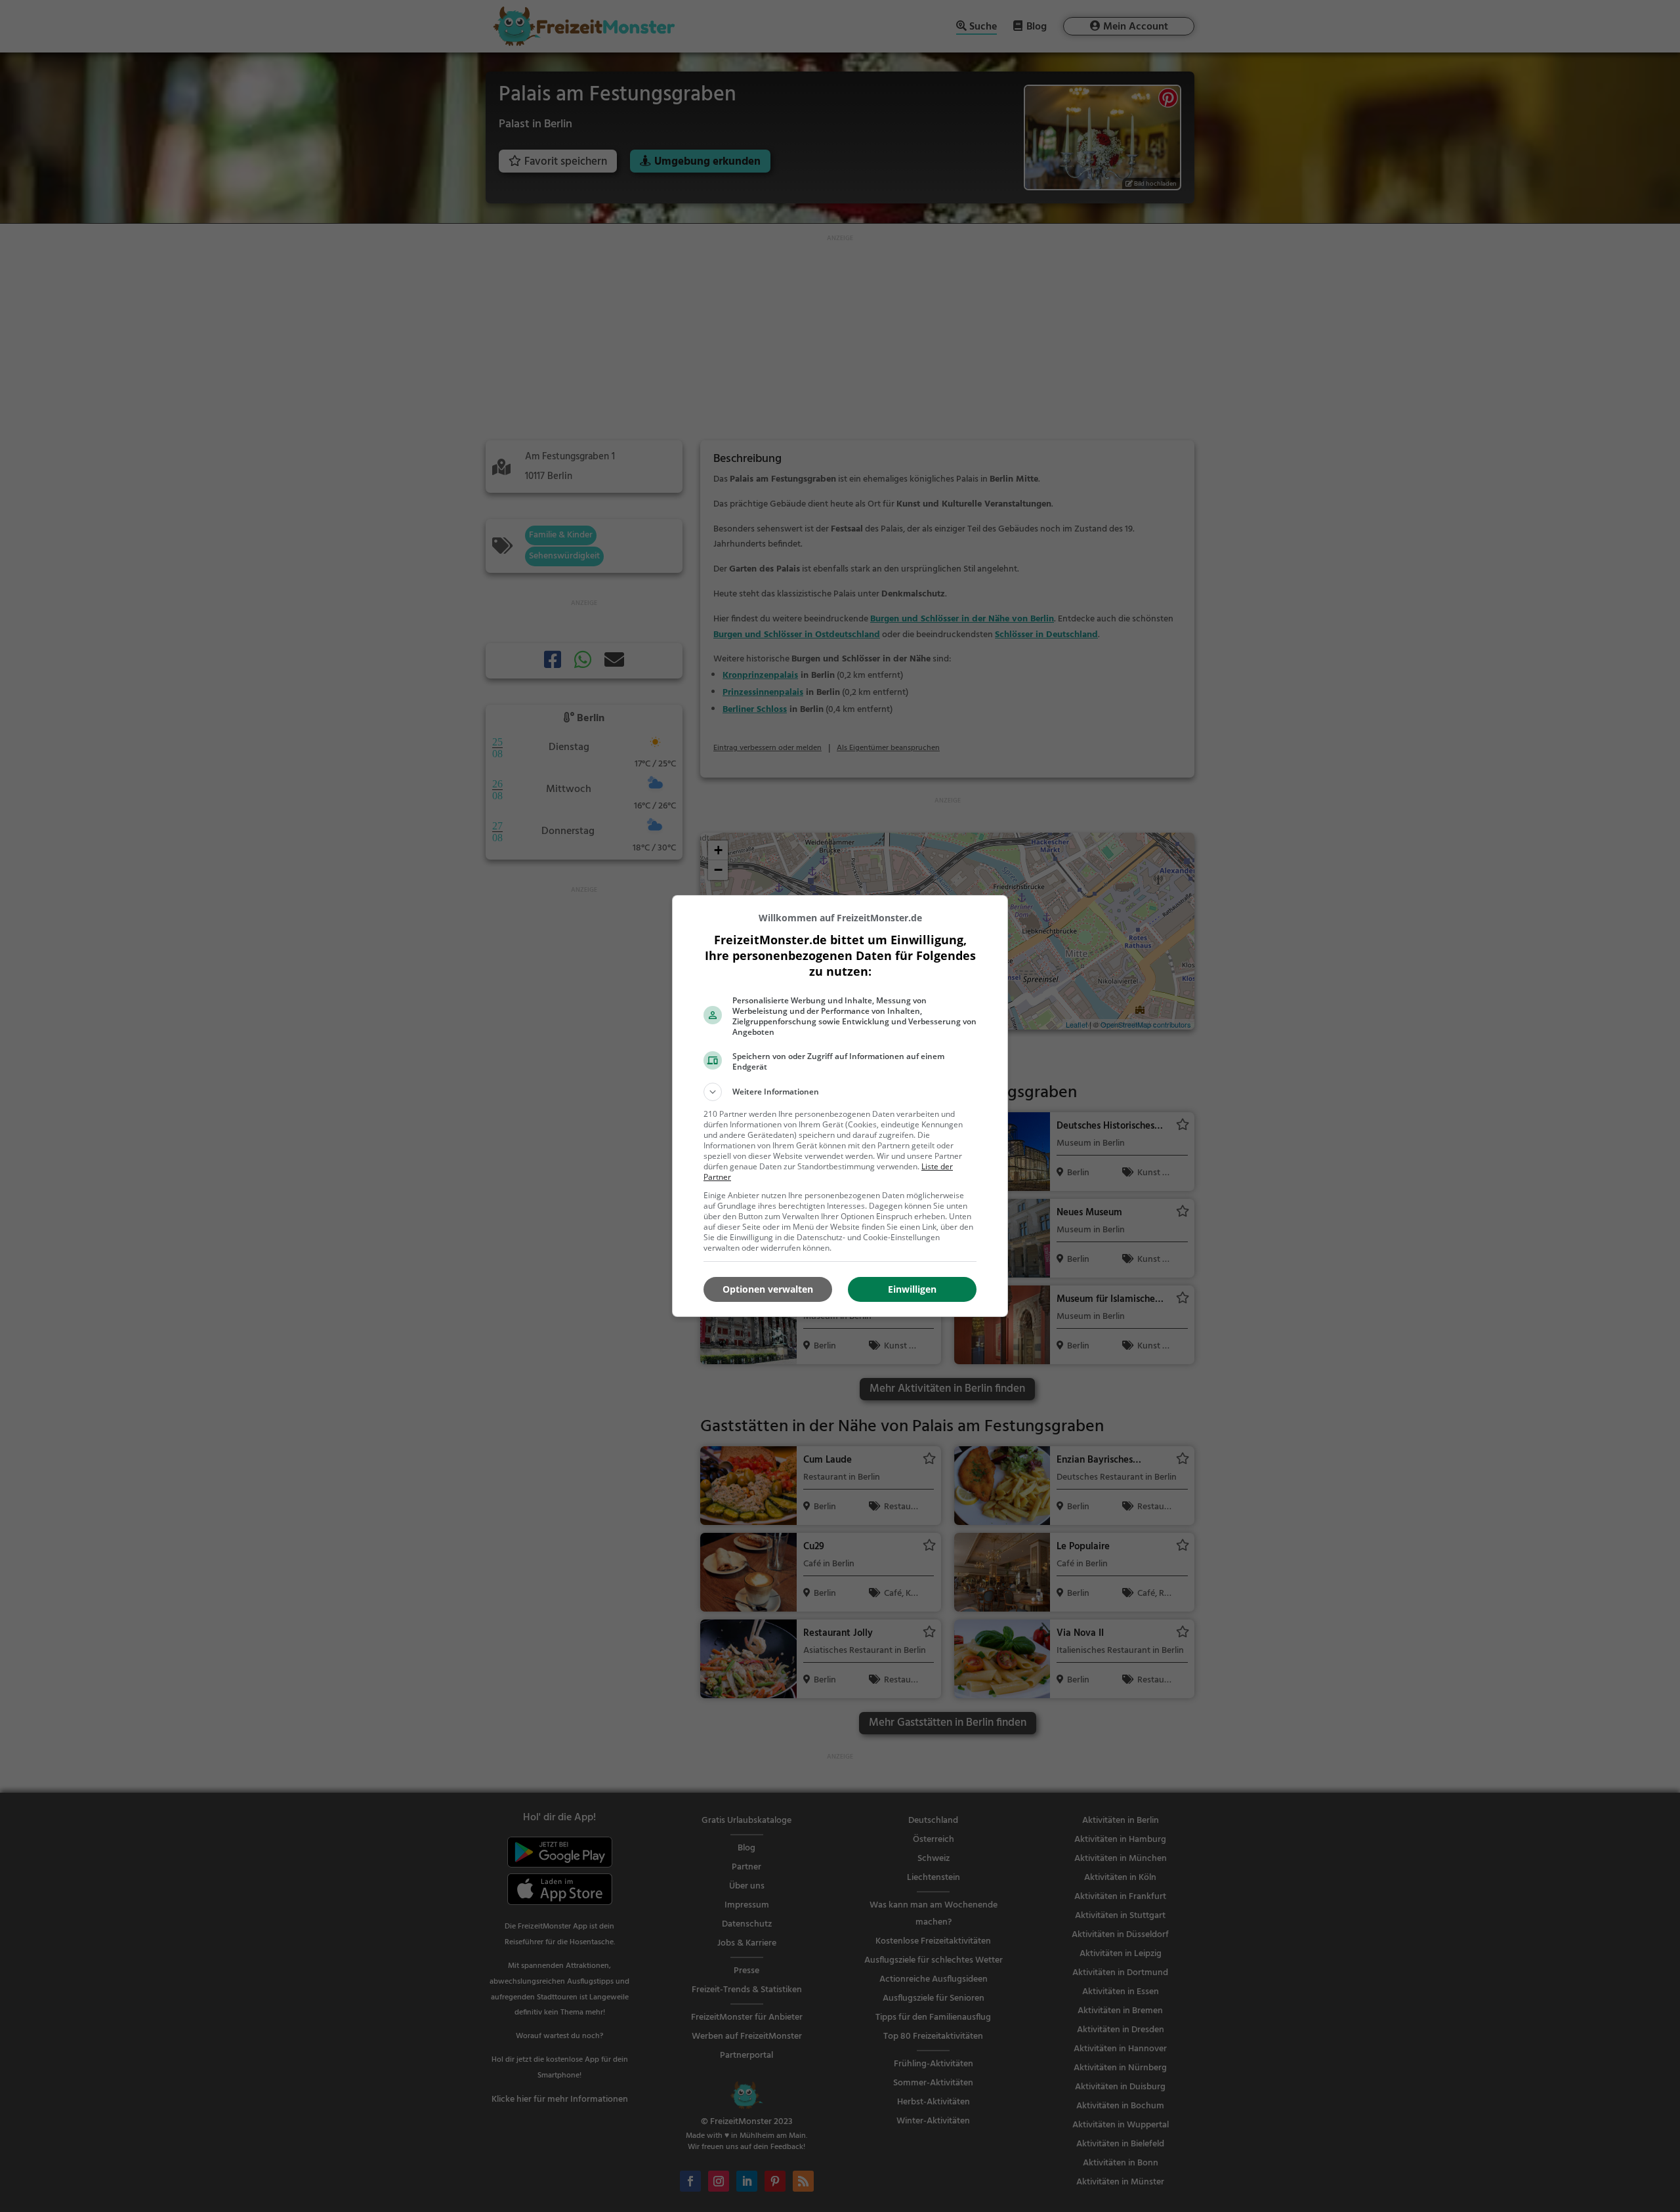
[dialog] (840, 1106)
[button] (840, 1092)
